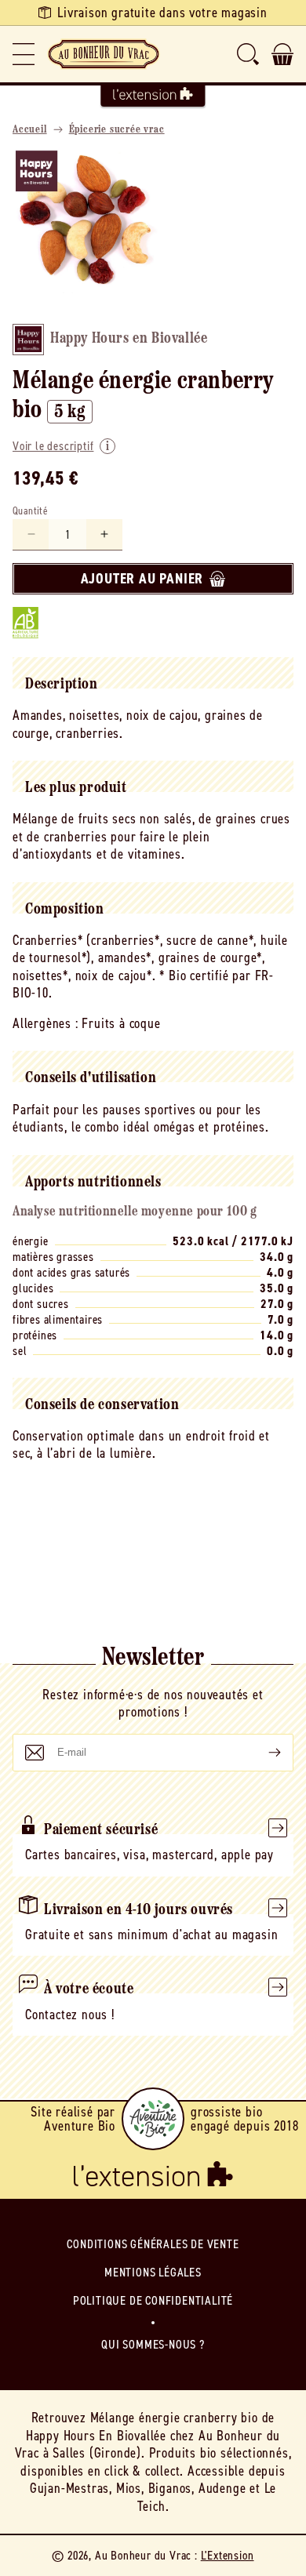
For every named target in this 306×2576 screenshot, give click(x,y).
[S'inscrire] (262, 1753)
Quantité (30, 511)
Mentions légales (153, 2272)
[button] (24, 54)
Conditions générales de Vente (153, 2244)
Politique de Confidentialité (153, 2300)
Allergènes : (46, 1023)
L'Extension (228, 2555)
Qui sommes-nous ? (153, 2344)
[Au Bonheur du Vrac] (104, 54)
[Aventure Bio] (153, 2119)
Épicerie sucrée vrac (117, 130)
